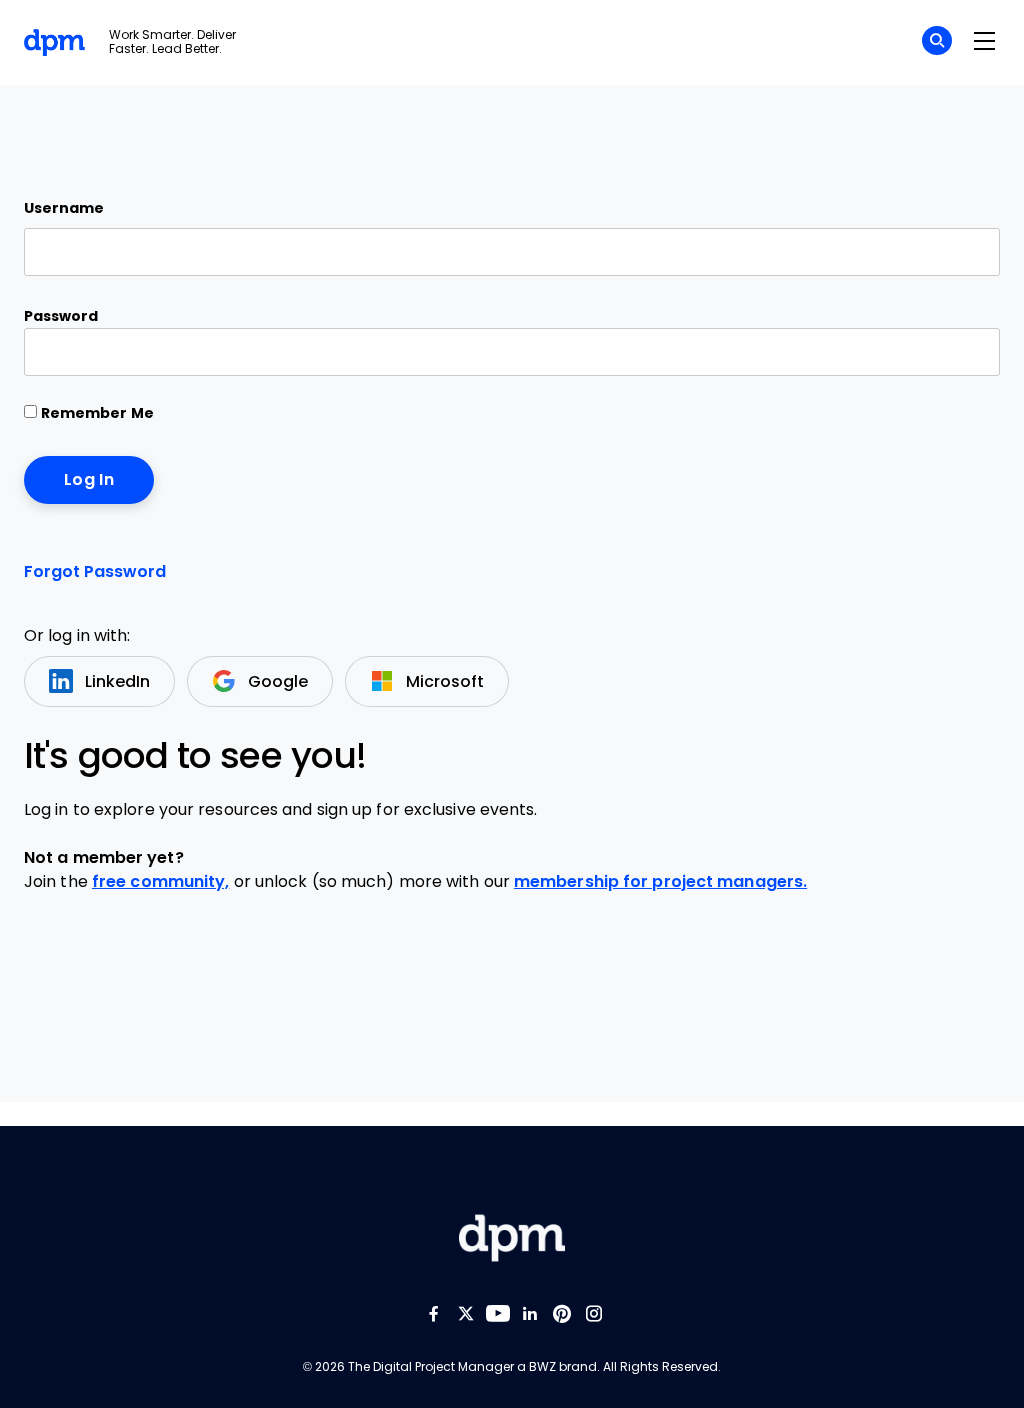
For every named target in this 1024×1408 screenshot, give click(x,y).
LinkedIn (117, 681)
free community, (161, 881)
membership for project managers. (660, 881)
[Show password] (967, 352)
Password (61, 316)
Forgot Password (95, 571)
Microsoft (445, 681)
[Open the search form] (937, 43)
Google (278, 681)
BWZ (542, 1367)
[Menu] (984, 42)
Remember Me (95, 413)
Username (64, 208)
